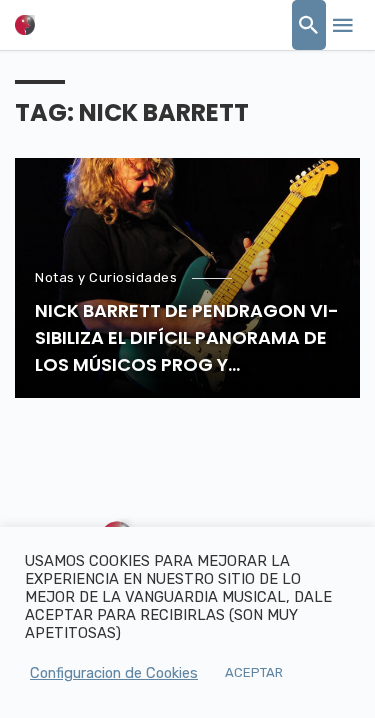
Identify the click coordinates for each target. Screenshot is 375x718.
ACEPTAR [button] (254, 672)
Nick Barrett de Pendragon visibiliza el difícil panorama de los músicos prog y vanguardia (187, 338)
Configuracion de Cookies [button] (114, 673)
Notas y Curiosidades (106, 277)
